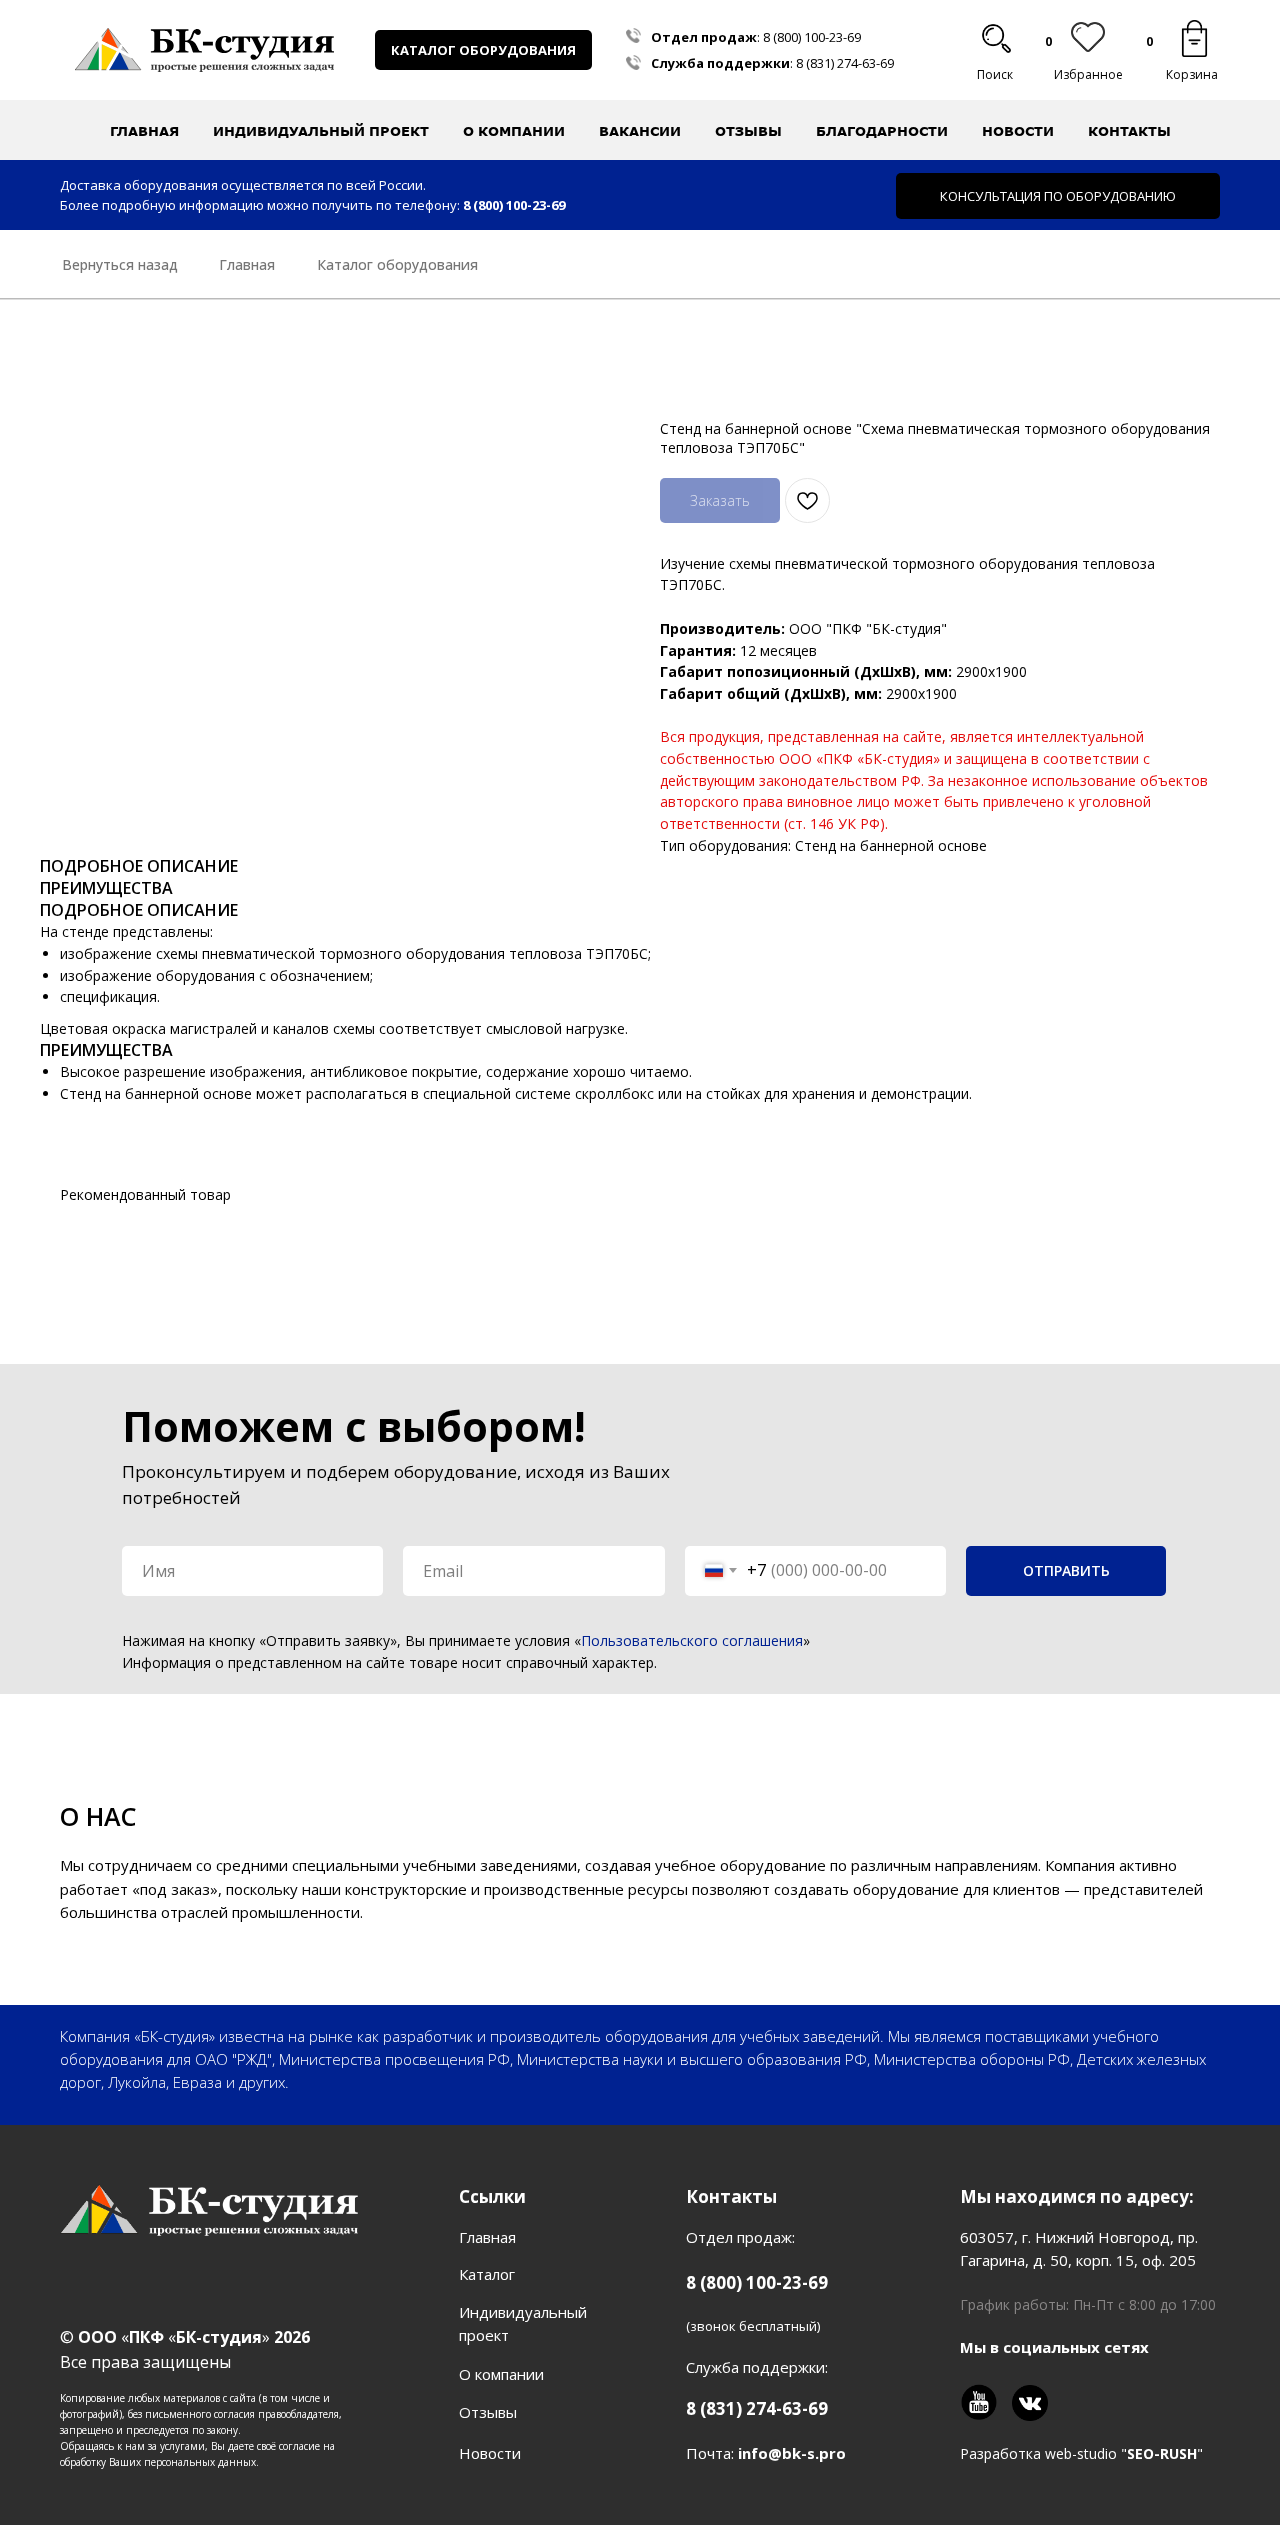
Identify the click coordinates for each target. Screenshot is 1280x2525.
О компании (501, 2374)
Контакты (1129, 131)
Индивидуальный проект (321, 131)
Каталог (487, 2274)
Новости (1018, 131)
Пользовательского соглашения (692, 1640)
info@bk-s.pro (792, 2453)
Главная (144, 131)
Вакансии (640, 131)
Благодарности (882, 131)
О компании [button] (514, 131)
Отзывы (748, 131)
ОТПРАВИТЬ (1066, 1570)
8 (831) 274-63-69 (845, 63)
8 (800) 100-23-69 (812, 37)
